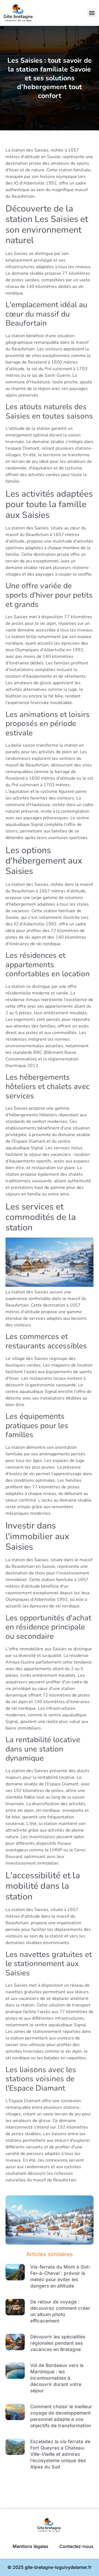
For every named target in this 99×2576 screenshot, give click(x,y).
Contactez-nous (76, 2546)
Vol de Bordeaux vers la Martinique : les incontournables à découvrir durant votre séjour (57, 2378)
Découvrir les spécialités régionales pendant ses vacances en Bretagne (58, 2343)
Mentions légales (31, 2546)
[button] (92, 13)
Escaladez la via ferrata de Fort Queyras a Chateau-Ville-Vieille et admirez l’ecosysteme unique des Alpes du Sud (60, 2454)
